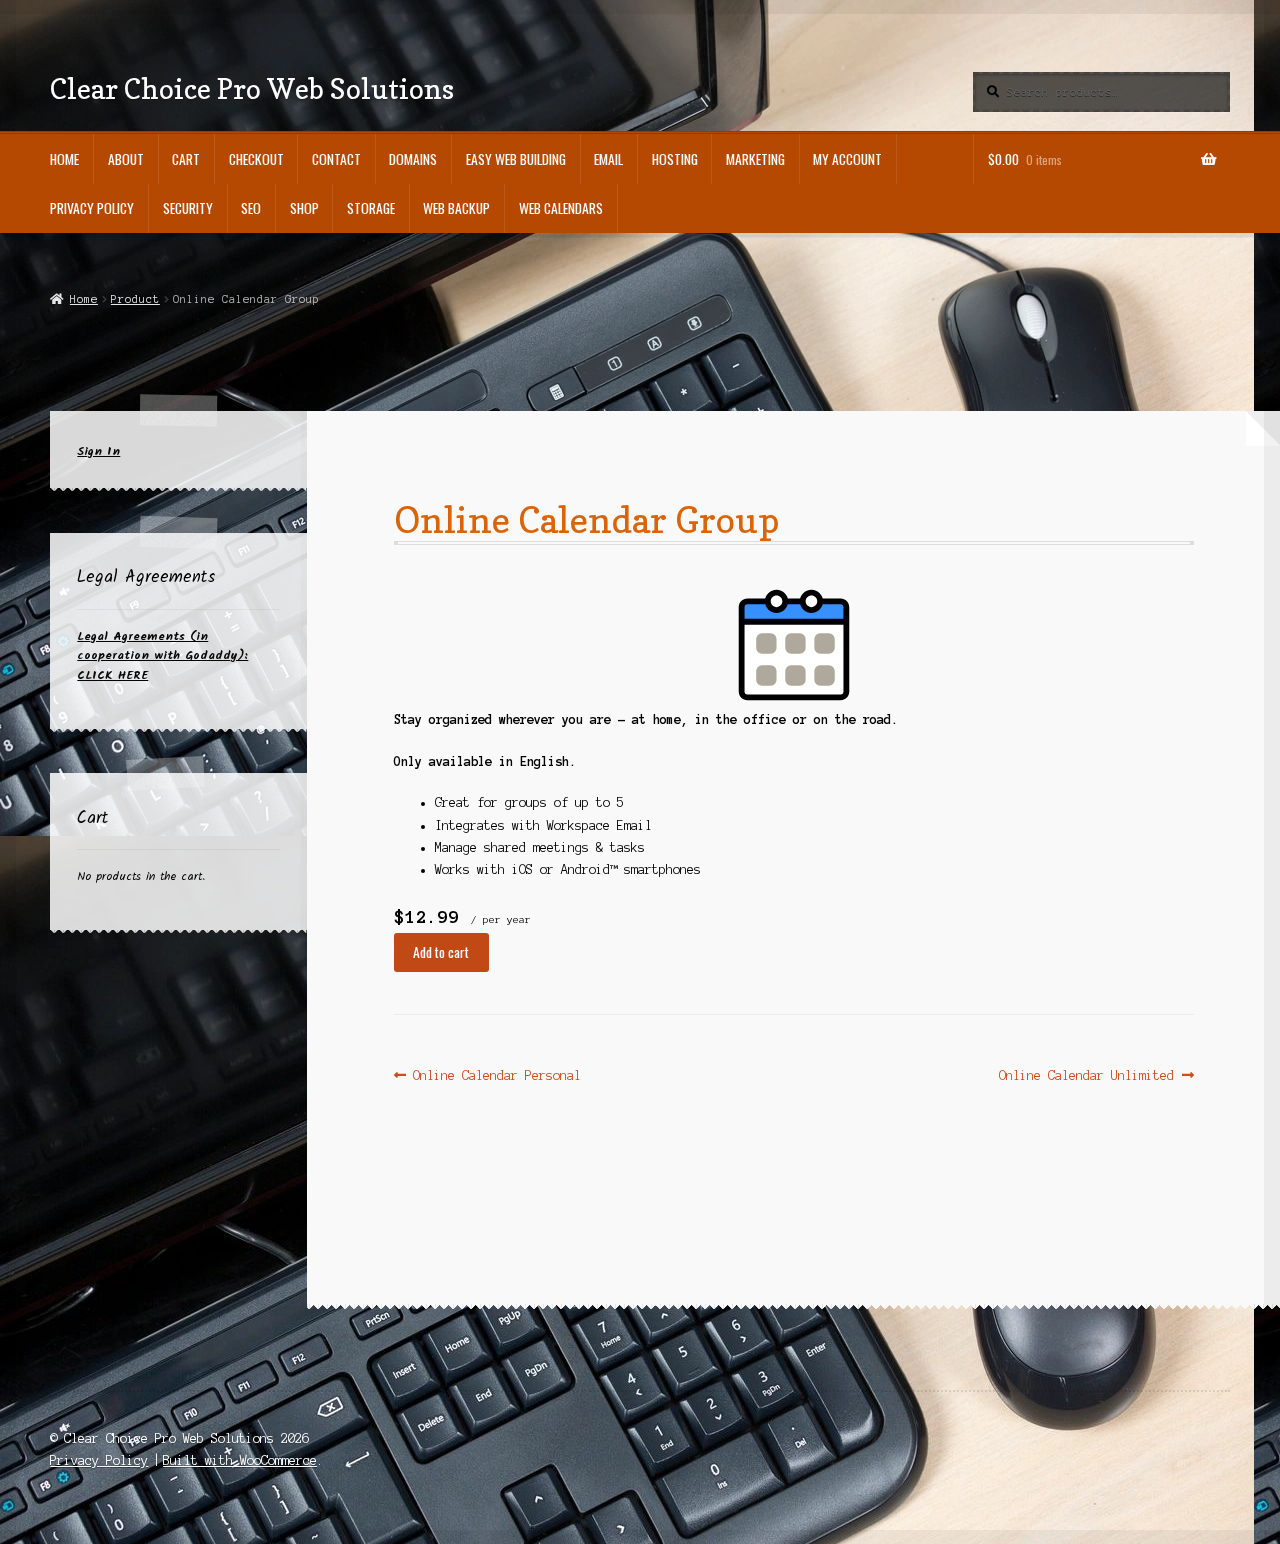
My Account (847, 159)
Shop (304, 208)
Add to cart (441, 952)
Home (64, 159)
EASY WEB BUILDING (516, 159)
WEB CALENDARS (561, 208)
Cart (186, 159)
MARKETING (755, 159)
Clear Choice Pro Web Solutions (252, 88)
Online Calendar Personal (496, 1077)
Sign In (98, 451)
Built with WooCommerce (240, 1460)
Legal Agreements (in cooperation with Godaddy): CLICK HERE (162, 656)
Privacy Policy (92, 208)
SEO (251, 208)
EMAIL (608, 159)
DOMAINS (413, 159)
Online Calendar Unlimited (1086, 1077)
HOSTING (675, 159)
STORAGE (371, 208)
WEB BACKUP (456, 208)
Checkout (256, 159)
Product (135, 299)
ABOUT (126, 159)
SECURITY (188, 208)
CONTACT (336, 159)
